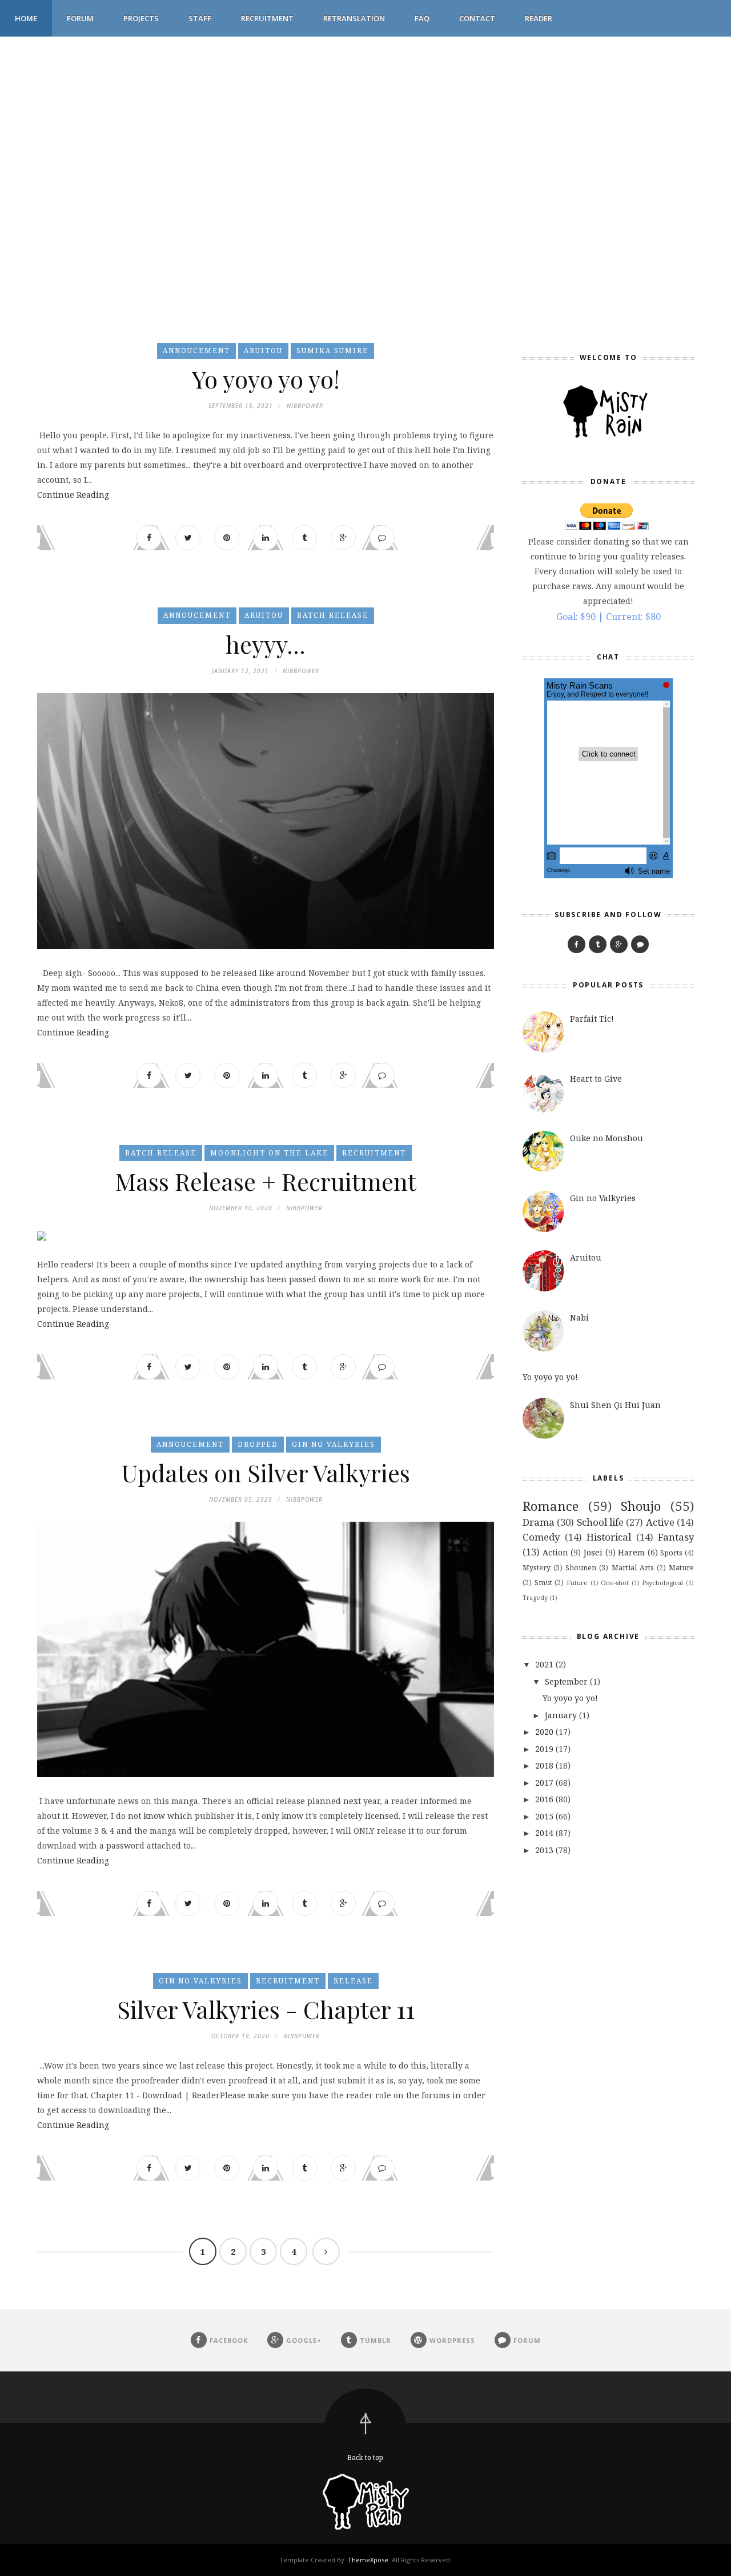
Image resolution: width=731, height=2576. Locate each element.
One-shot (615, 1583)
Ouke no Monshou (607, 1138)
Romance (551, 1506)
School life (600, 1522)
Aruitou (263, 351)
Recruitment (374, 1153)
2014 (544, 1833)
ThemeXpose (368, 2560)
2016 (544, 1799)
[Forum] (640, 944)
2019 (544, 1749)
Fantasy (676, 1537)
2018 (544, 1765)
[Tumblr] (598, 944)
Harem (631, 1552)
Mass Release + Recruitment (266, 1181)
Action (555, 1552)
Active (660, 1522)
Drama (539, 1522)
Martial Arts (633, 1568)
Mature (681, 1568)
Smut (543, 1583)
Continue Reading (73, 495)
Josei (593, 1552)
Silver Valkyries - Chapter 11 (266, 2009)
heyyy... (266, 644)
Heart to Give (596, 1079)
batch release (333, 615)
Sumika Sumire (332, 351)
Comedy (541, 1537)
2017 (544, 1783)
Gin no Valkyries (334, 1444)
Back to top (365, 2457)
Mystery (537, 1568)
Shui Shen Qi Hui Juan (615, 1405)
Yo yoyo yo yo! (266, 379)
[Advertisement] (343, 117)
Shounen (581, 1568)
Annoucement (196, 351)
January (561, 1715)
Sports (671, 1553)
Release (353, 1981)
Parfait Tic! (592, 1019)
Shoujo (641, 1506)
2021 (544, 1664)
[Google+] (619, 944)
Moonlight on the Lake (269, 1153)
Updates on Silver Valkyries (266, 1473)
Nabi (579, 1317)
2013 (544, 1850)
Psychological (662, 1583)
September (566, 1681)
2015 (544, 1816)
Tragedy (535, 1597)
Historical (609, 1537)
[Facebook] (577, 944)
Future (577, 1583)
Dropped (258, 1444)
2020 (544, 1732)
